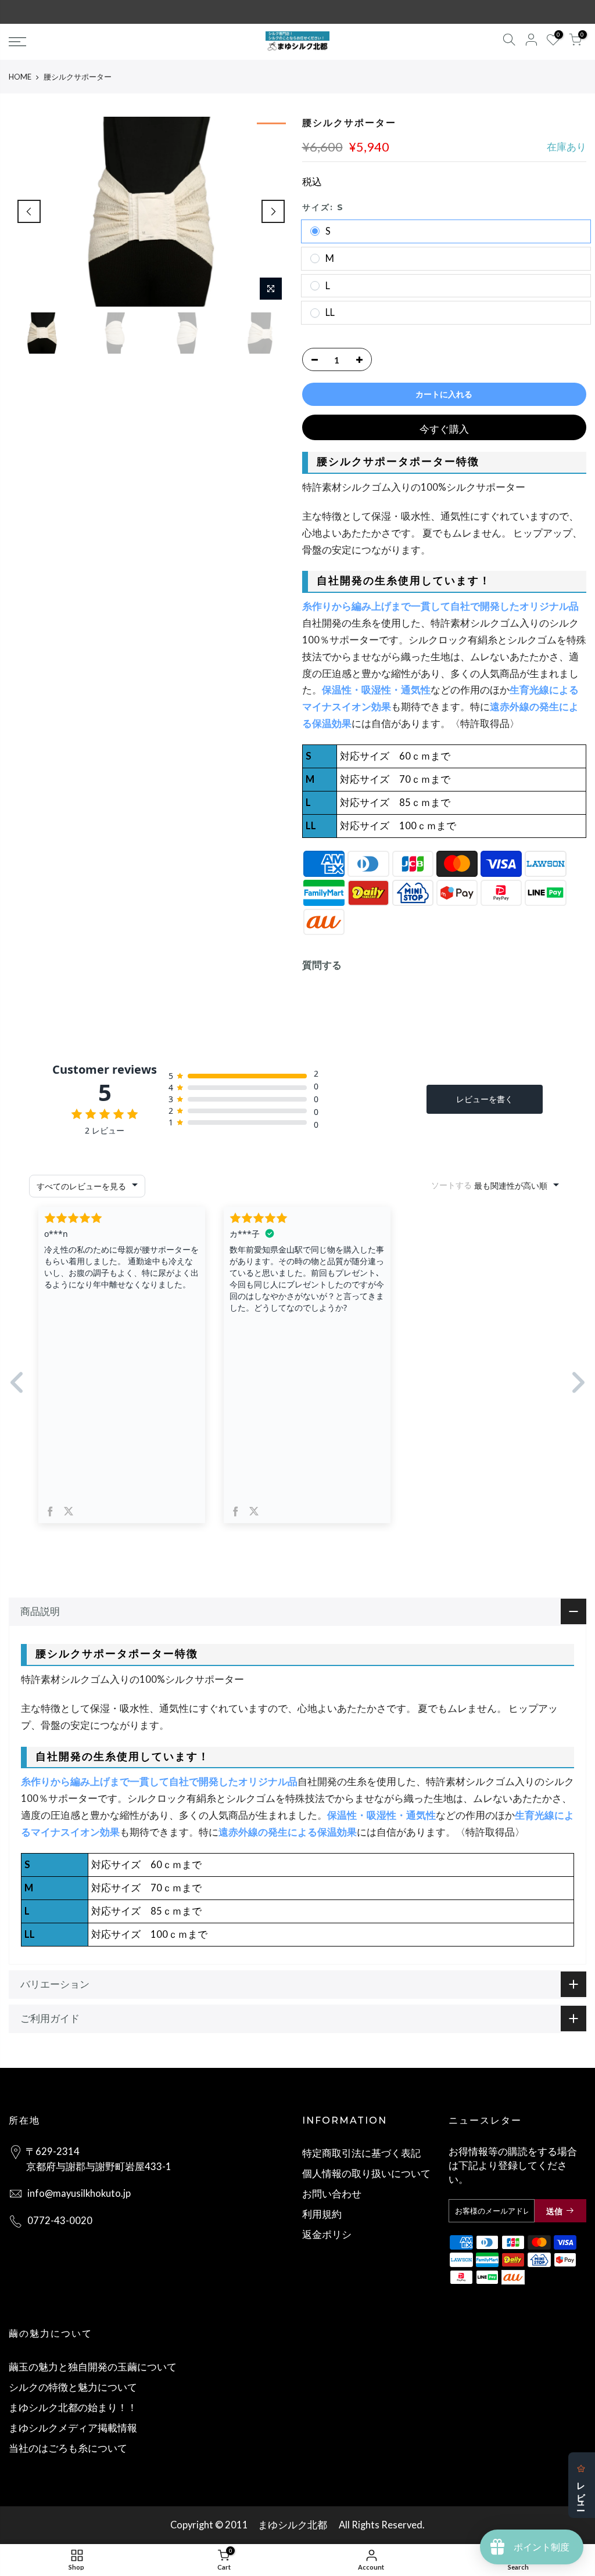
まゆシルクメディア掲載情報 (73, 2428)
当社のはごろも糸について (68, 2448)
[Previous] (29, 211)
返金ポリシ (327, 2235)
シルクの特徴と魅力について (73, 2387)
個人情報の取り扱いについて (366, 2174)
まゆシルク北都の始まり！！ (73, 2408)
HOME (20, 77)
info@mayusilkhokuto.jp (79, 2193)
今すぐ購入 (444, 429)
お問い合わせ (332, 2194)
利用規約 (322, 2214)
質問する (322, 965)
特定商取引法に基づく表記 (361, 2153)
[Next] (273, 211)
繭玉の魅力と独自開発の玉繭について (93, 2367)
